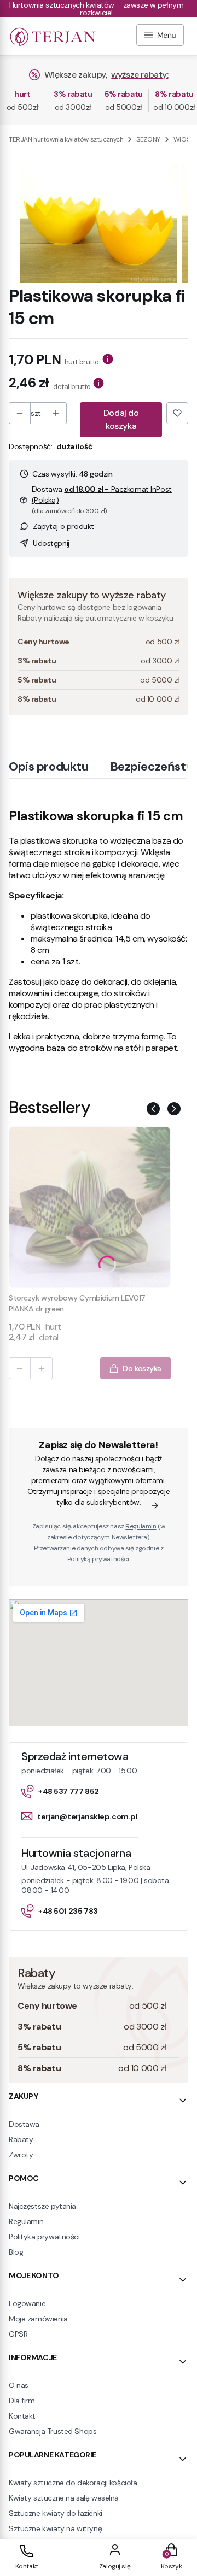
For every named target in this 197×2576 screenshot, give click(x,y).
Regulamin (141, 1526)
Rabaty (21, 2139)
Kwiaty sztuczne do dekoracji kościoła (73, 2483)
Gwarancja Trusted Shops (53, 2431)
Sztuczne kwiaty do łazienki (56, 2513)
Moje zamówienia (38, 2319)
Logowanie (27, 2303)
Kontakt (22, 2416)
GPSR (18, 2334)
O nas (19, 2385)
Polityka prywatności (44, 2237)
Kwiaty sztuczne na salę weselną (64, 2498)
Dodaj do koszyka (121, 419)
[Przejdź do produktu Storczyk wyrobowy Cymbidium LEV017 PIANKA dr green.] (90, 1207)
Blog (16, 2252)
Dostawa (24, 2124)
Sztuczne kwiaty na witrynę (55, 2528)
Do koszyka (142, 1368)
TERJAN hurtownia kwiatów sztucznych (66, 139)
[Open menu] (160, 36)
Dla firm (22, 2401)
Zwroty (21, 2155)
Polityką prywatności (98, 1559)
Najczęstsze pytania (42, 2206)
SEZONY (148, 139)
